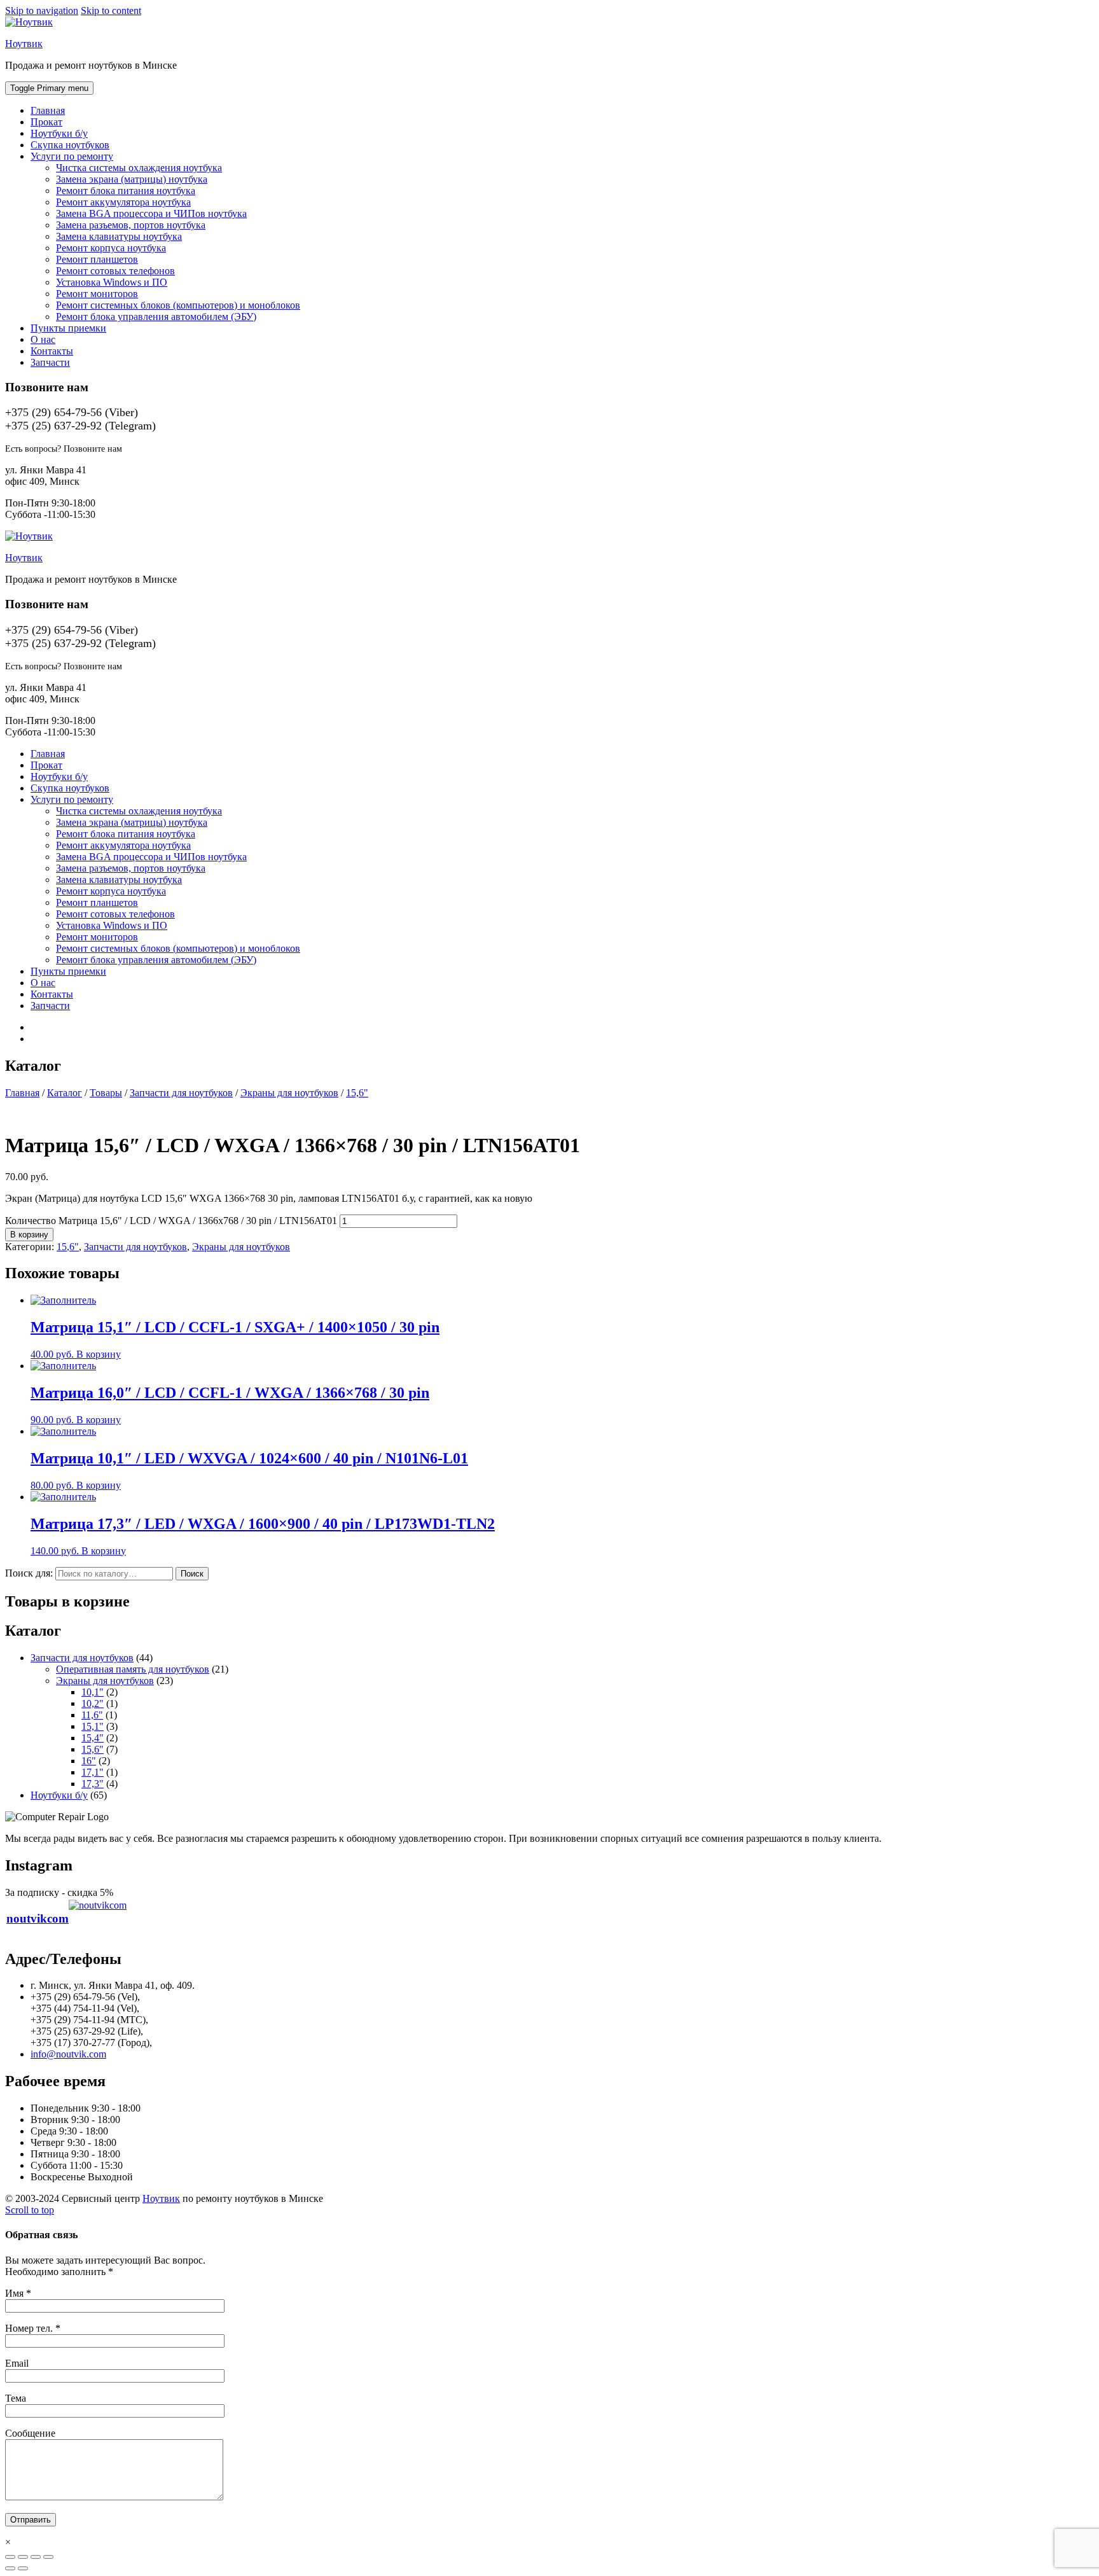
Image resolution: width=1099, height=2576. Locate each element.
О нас (43, 339)
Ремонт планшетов (97, 259)
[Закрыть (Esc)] (10, 2557)
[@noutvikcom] (98, 1918)
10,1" (93, 1692)
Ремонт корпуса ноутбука (111, 248)
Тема (16, 2398)
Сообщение (30, 2433)
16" (89, 1761)
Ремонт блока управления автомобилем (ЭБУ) (156, 317)
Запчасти (50, 362)
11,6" (92, 1715)
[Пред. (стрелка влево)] (10, 2568)
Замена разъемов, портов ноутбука (131, 225)
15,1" (93, 1726)
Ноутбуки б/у (59, 133)
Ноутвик (24, 44)
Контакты (52, 351)
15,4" (93, 1738)
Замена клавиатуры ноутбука (119, 236)
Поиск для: (29, 1573)
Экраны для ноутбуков (241, 1247)
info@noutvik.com (68, 2054)
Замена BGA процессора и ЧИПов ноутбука (151, 213)
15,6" (68, 1247)
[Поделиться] (23, 2557)
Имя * (18, 2293)
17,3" (93, 1784)
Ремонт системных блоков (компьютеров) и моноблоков (178, 305)
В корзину (29, 1235)
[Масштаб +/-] (48, 2557)
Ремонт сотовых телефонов (115, 271)
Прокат (46, 122)
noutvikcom (38, 1918)
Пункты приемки (68, 328)
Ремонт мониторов (97, 294)
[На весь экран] (36, 2557)
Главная (48, 110)
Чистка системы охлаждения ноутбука (139, 168)
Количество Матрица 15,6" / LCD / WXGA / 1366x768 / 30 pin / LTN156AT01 (171, 1221)
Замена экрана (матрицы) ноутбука (132, 179)
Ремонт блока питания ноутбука (126, 191)
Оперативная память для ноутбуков (133, 1669)
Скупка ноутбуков (70, 145)
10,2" (93, 1703)
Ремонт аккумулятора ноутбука (123, 202)
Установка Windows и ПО (112, 282)
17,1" (93, 1772)
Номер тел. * (33, 2328)
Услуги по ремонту (72, 156)
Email (17, 2363)
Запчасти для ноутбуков (135, 1247)
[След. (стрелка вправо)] (23, 2568)
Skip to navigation (42, 10)
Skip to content (111, 10)
